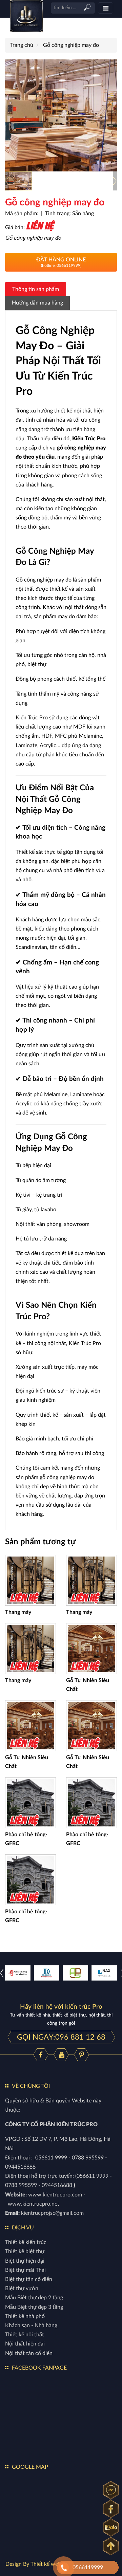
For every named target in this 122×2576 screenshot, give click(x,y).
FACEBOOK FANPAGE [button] (39, 2368)
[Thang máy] (30, 1580)
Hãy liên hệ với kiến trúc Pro (61, 2007)
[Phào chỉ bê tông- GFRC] (30, 1802)
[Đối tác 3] (18, 1973)
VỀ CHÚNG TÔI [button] (31, 2086)
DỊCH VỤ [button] (23, 2228)
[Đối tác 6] (104, 1973)
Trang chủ (22, 45)
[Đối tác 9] (75, 1973)
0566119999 (88, 2568)
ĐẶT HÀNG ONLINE (61, 262)
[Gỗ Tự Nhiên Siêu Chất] (91, 1648)
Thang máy (18, 1612)
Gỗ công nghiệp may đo (71, 45)
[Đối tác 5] (47, 1973)
